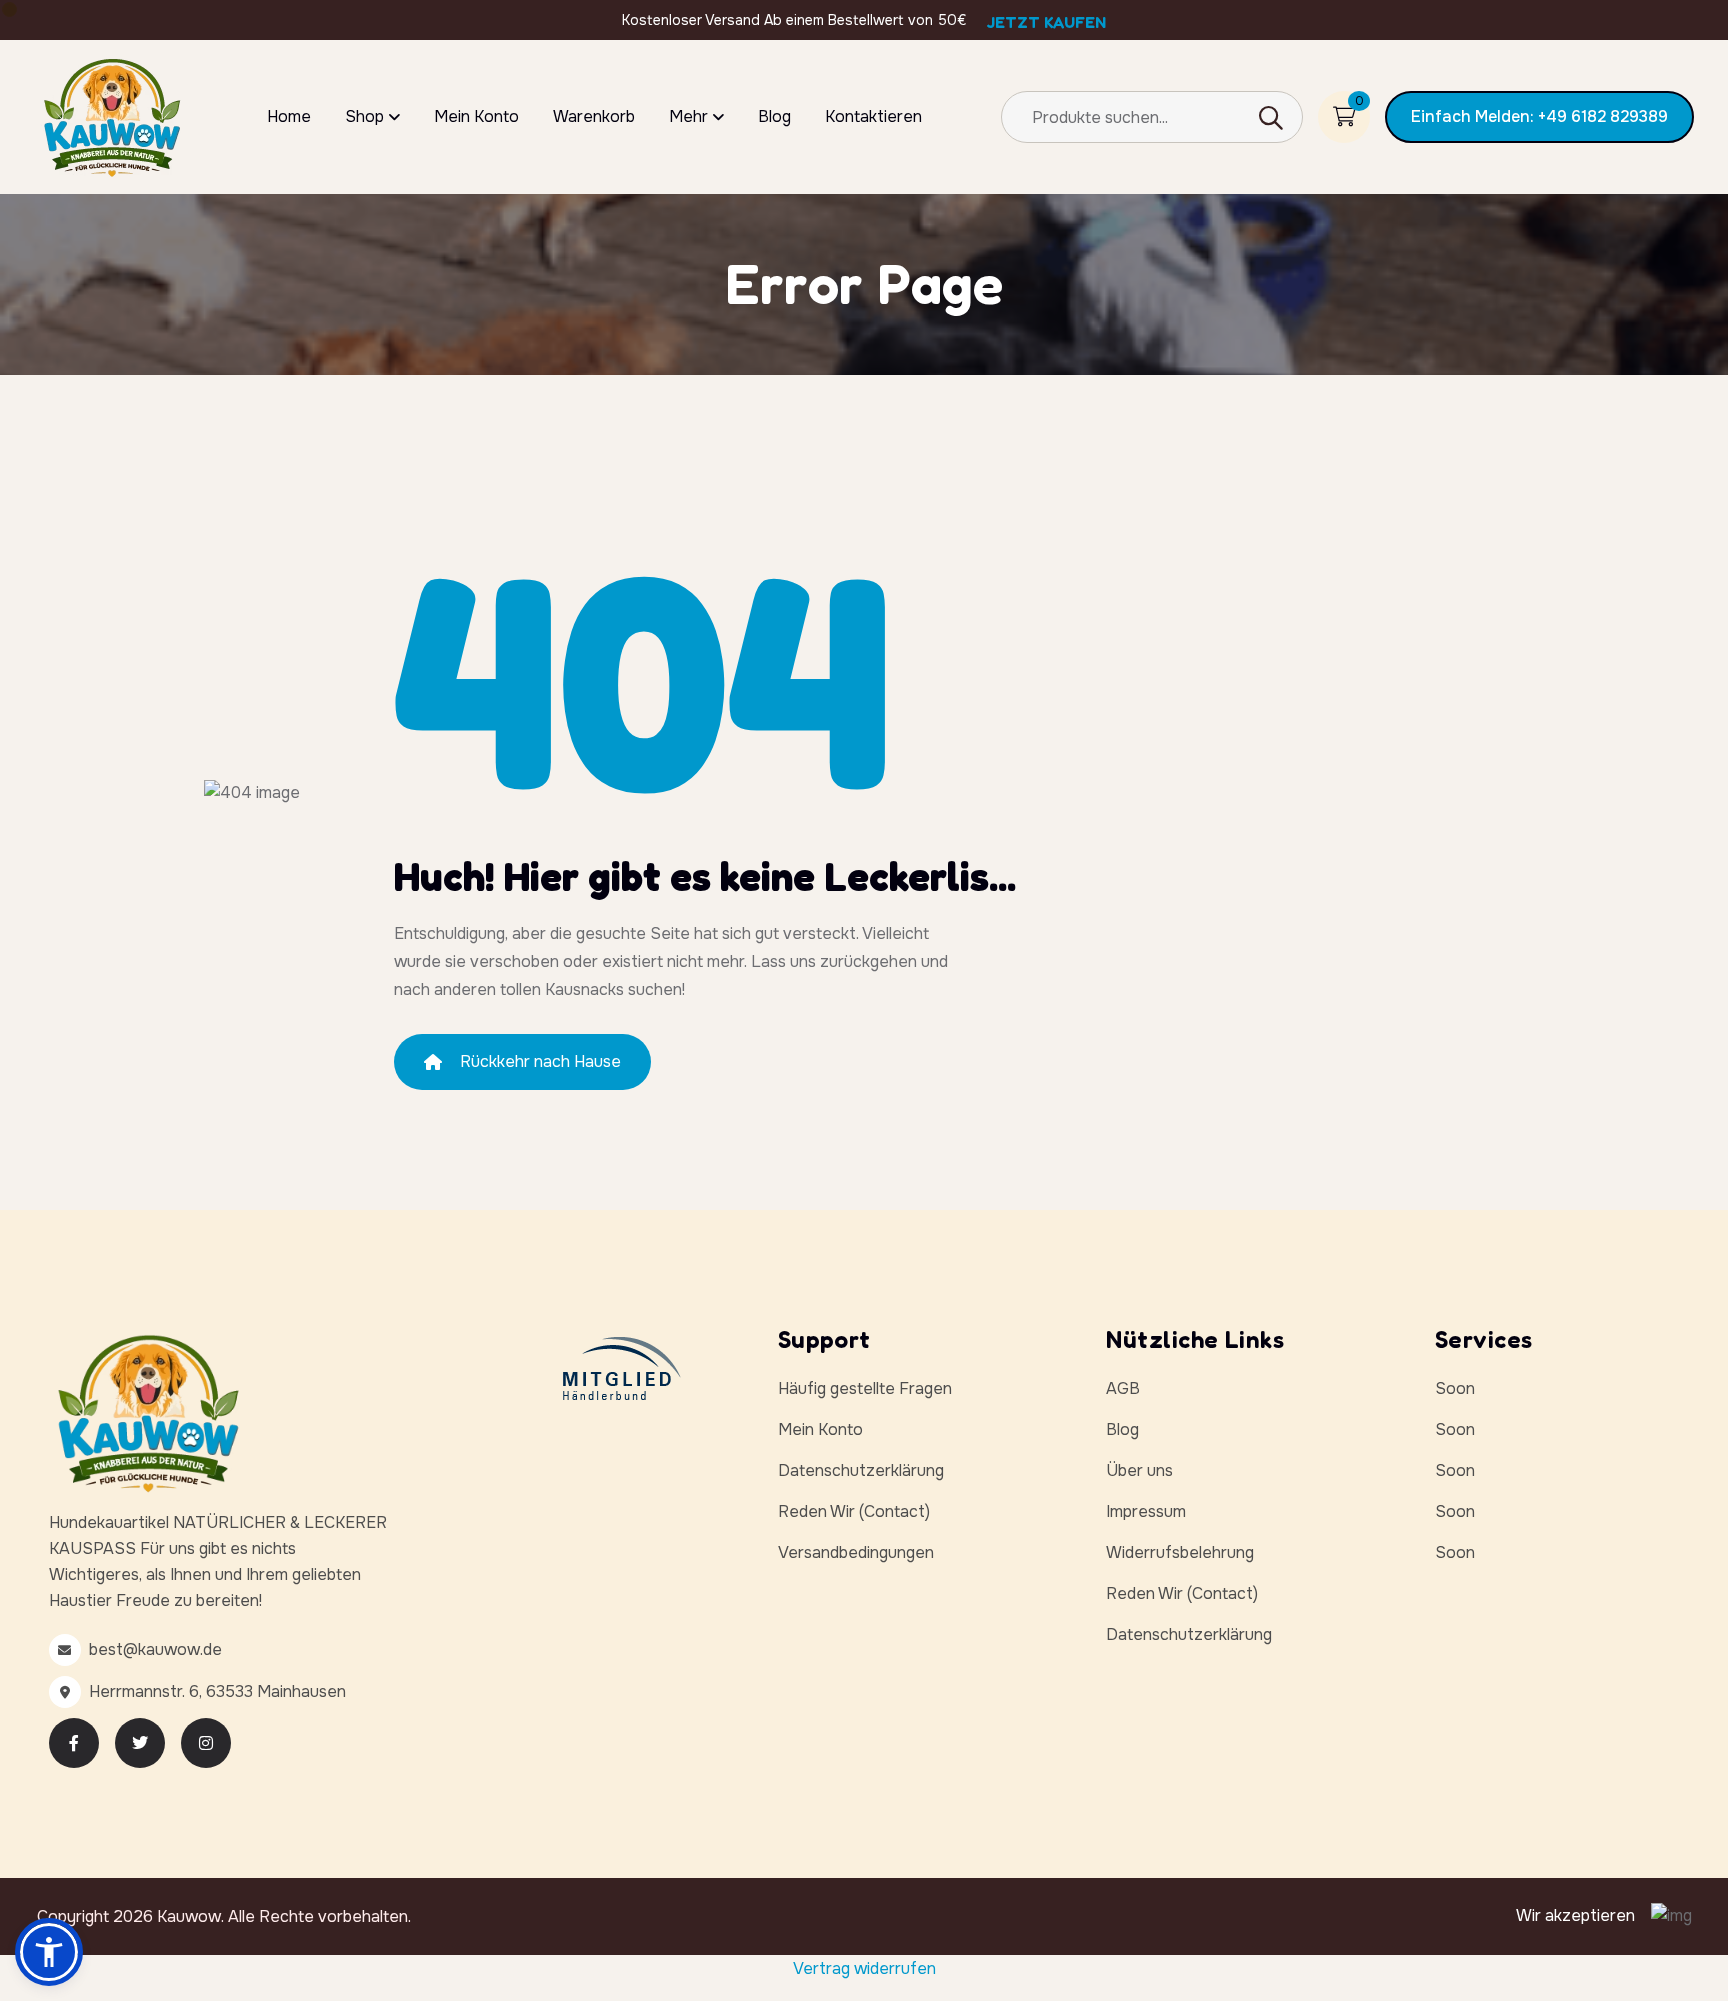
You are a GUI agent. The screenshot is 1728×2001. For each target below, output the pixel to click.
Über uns (1139, 1470)
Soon (1455, 1388)
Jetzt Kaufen (1046, 22)
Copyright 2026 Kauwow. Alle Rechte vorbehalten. (224, 1916)
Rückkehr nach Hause (540, 1061)
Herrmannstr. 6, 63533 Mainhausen (217, 1691)
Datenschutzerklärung (861, 1470)
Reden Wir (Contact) (854, 1511)
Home (289, 116)
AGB (1123, 1388)
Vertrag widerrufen (864, 1968)
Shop (364, 116)
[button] (49, 1952)
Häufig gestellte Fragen (865, 1388)
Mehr (688, 116)
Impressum (1146, 1511)
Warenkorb (594, 116)
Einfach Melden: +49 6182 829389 (1539, 116)
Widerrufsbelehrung (1180, 1552)
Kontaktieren (873, 116)
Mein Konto (476, 116)
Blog (774, 116)
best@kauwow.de (155, 1649)
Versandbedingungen (856, 1552)
